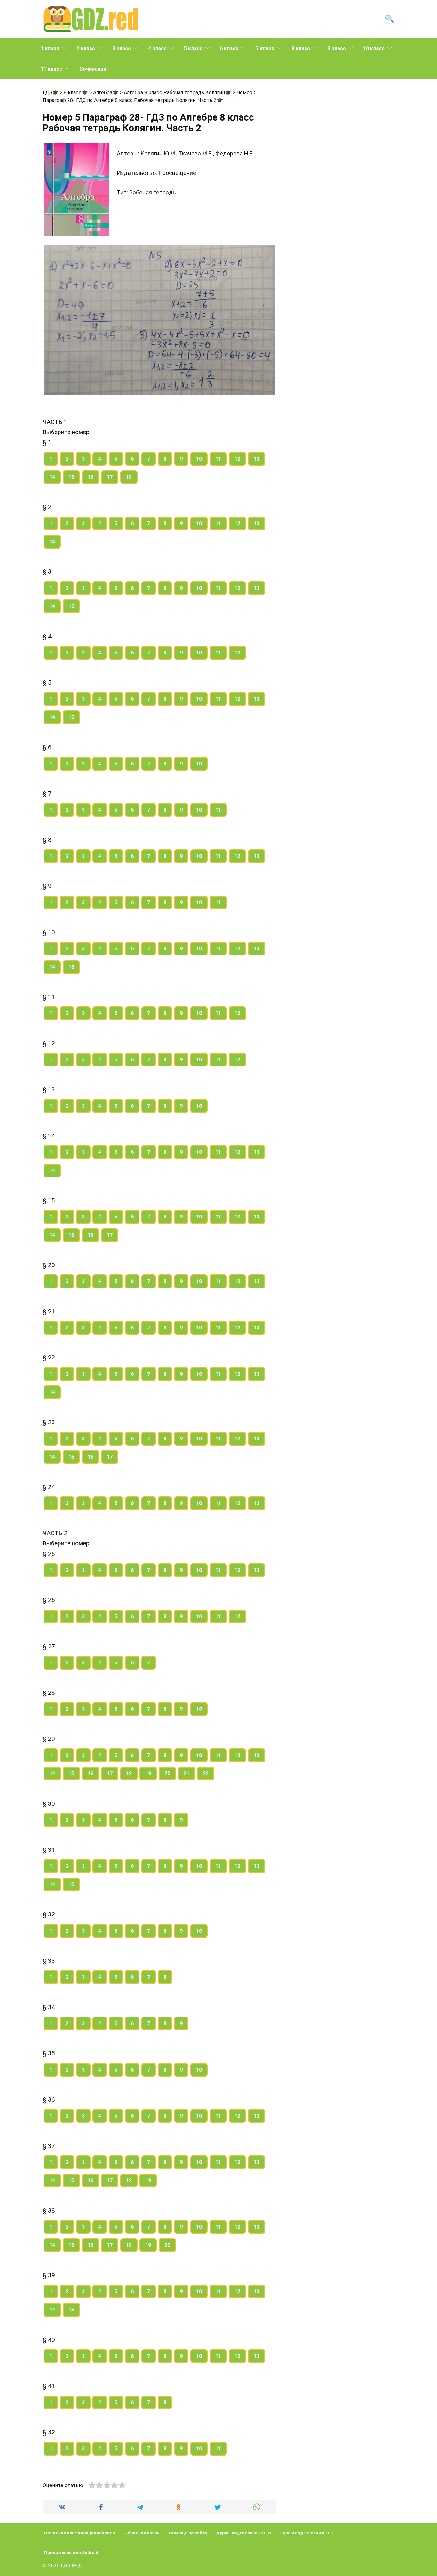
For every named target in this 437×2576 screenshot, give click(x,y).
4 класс (157, 48)
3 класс (122, 48)
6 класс (229, 48)
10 (199, 459)
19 (148, 1774)
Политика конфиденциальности (79, 2533)
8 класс (301, 48)
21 (187, 1774)
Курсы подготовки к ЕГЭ (307, 2533)
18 (129, 477)
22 (206, 1774)
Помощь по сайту (188, 2533)
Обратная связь (142, 2533)
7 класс (265, 48)
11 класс (51, 69)
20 (167, 1774)
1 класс (50, 48)
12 (237, 459)
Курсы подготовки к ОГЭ (244, 2533)
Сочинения (93, 69)
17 (110, 477)
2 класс (86, 48)
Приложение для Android (71, 2552)
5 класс (193, 48)
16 (91, 477)
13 (257, 459)
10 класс (374, 48)
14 (52, 477)
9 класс (337, 48)
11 (218, 459)
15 (71, 477)
